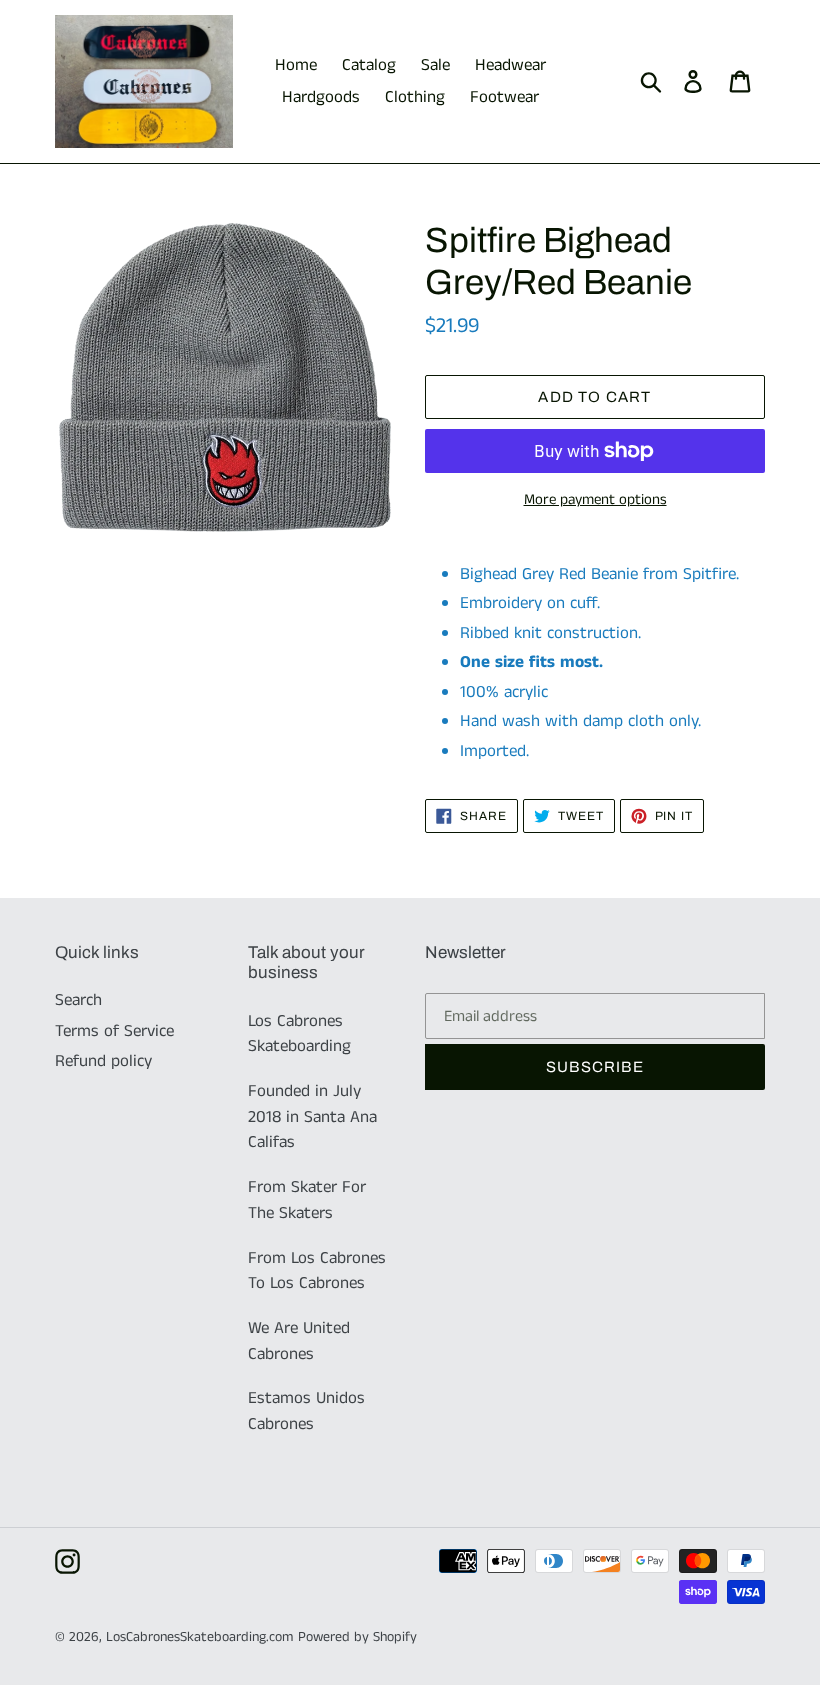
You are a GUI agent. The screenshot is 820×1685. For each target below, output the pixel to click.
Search (78, 1000)
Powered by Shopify (357, 1637)
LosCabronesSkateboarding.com (199, 1637)
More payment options (595, 499)
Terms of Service (114, 1031)
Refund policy (103, 1061)
